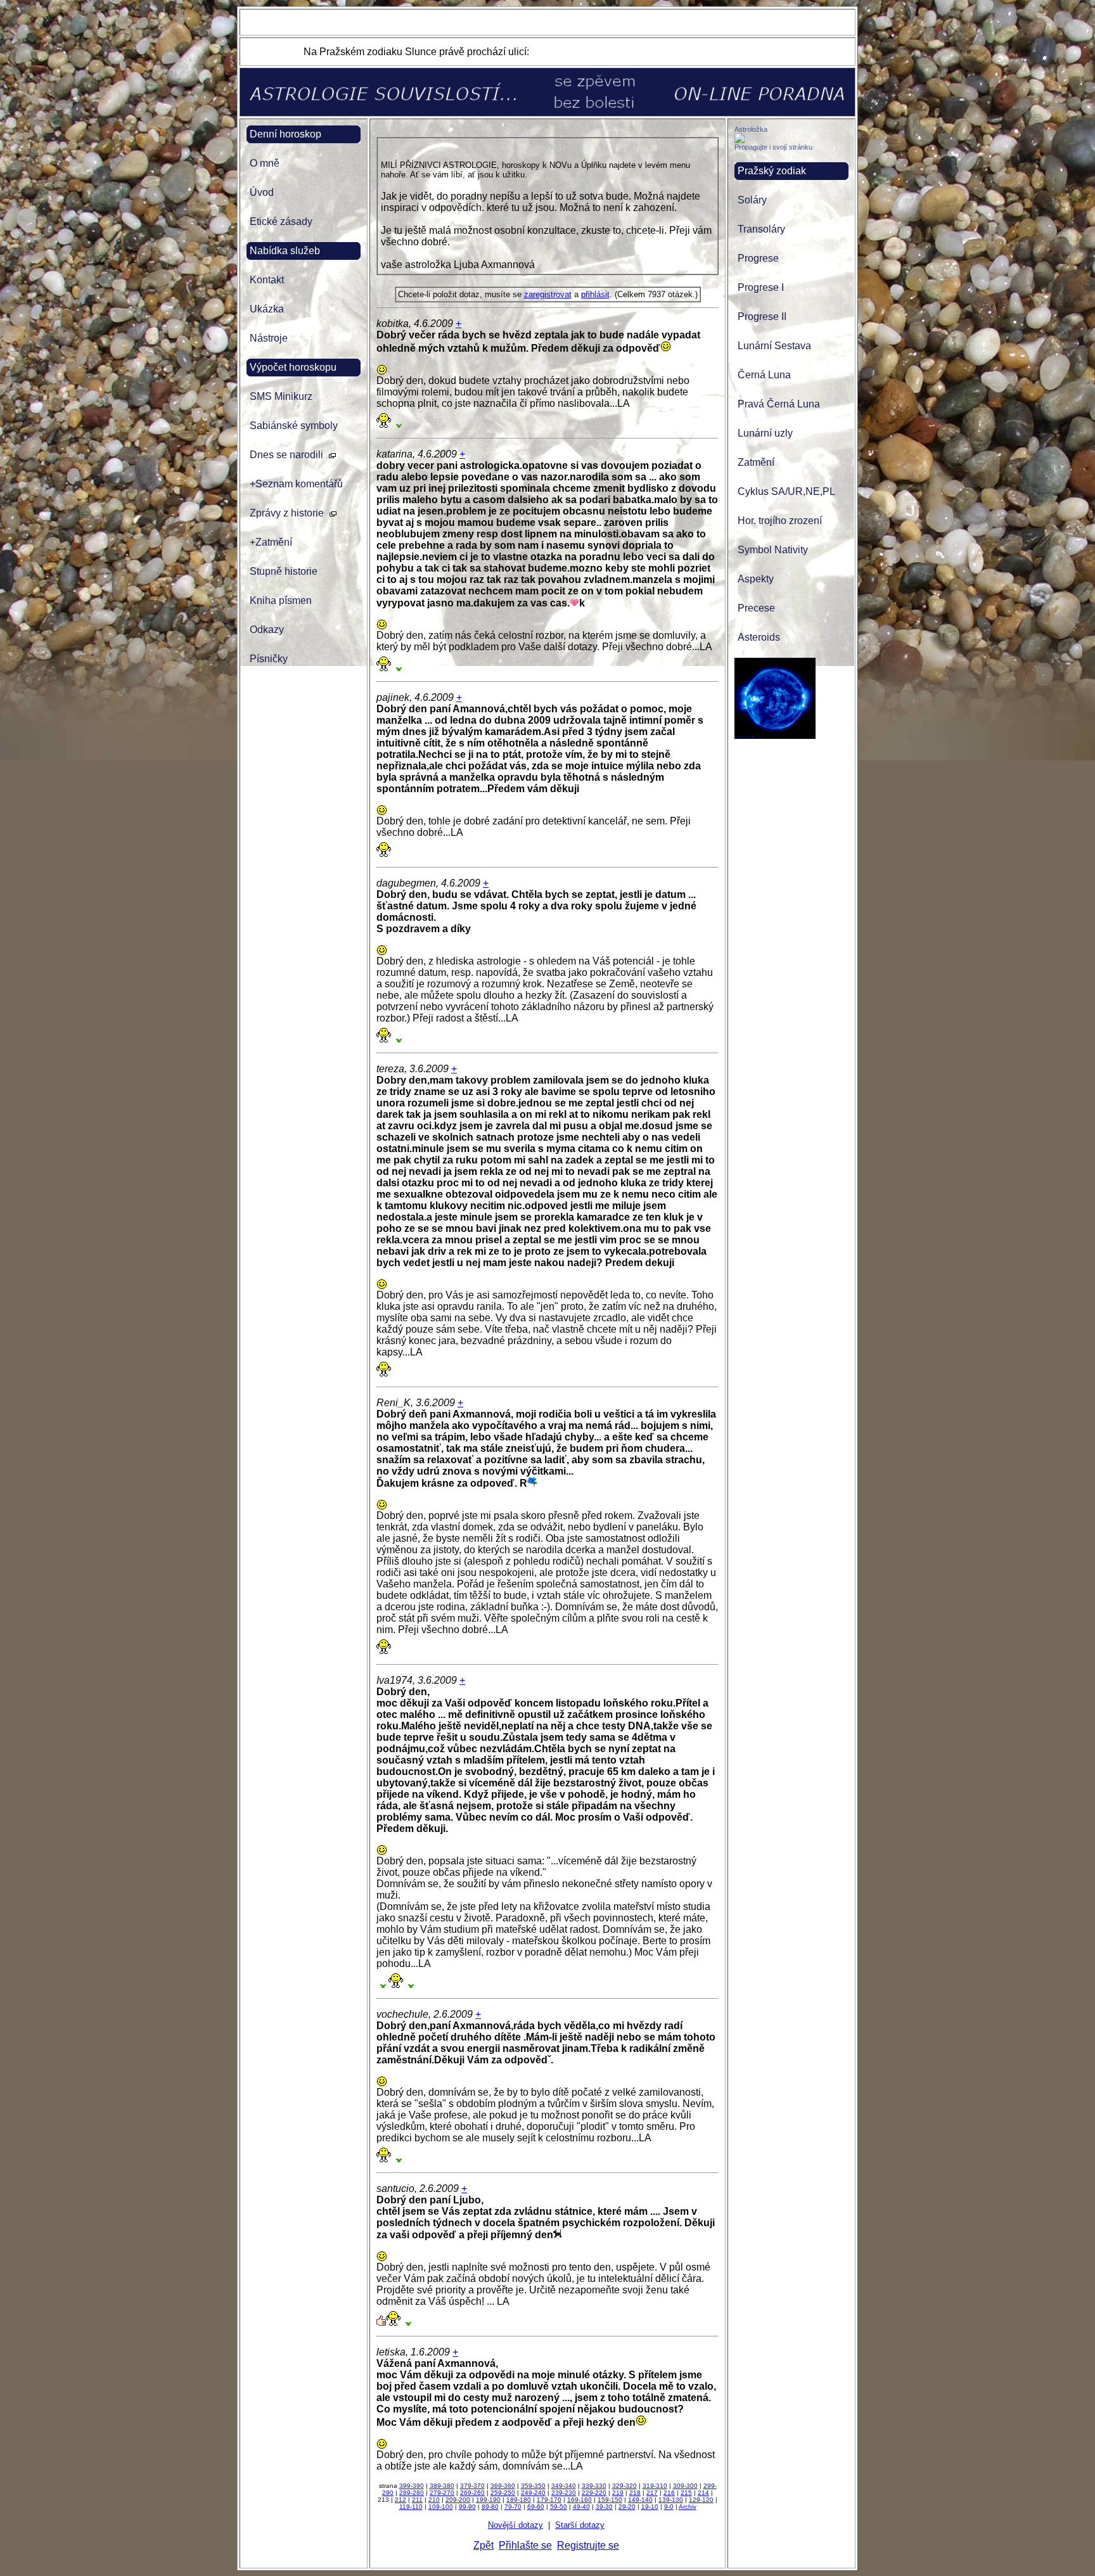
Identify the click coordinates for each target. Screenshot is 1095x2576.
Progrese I (761, 287)
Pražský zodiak (772, 171)
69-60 (536, 2507)
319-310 (655, 2486)
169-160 (580, 2500)
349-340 (564, 2486)
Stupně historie (284, 571)
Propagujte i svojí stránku (773, 147)
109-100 (441, 2507)
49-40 (581, 2507)
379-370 (472, 2486)
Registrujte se (588, 2545)
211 (417, 2500)
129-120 (701, 2500)
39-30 (604, 2507)
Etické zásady (281, 221)
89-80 (490, 2507)
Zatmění (756, 462)
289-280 (412, 2493)
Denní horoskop (285, 134)
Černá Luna (764, 375)
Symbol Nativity (773, 550)
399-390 (412, 2486)
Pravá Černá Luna (779, 404)
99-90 (467, 2507)
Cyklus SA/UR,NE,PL (786, 491)
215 (686, 2493)
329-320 (624, 2486)
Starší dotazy (580, 2525)
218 (635, 2493)
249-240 (533, 2493)
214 (703, 2493)
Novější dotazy (515, 2525)
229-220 (594, 2493)
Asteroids (759, 637)
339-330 (594, 2486)
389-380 (442, 2486)
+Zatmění (271, 542)
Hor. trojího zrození (780, 521)
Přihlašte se (525, 2545)
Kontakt (267, 280)
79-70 (513, 2507)
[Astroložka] (740, 140)
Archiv (688, 2507)
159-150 (610, 2500)
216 (669, 2493)
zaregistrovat (548, 294)
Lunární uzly (765, 433)
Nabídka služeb (285, 251)
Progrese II (762, 317)
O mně (265, 163)
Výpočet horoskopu (293, 367)
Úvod (262, 192)
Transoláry (761, 229)
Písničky (269, 659)
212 (400, 2500)
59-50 (559, 2507)
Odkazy (267, 630)
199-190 (488, 2500)
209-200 (458, 2500)
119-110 (411, 2507)
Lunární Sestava (774, 346)
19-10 (650, 2507)
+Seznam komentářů (296, 484)
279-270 (442, 2493)
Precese (756, 608)
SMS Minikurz (281, 396)
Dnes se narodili (286, 455)
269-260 (472, 2493)
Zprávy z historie (287, 513)
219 (618, 2493)
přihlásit (595, 294)
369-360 (503, 2486)
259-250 (503, 2493)
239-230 (564, 2493)
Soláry (752, 200)
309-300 (685, 2486)
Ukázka (267, 309)
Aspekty (756, 579)
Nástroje (269, 338)
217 (652, 2493)
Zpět (483, 2545)
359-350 (533, 2486)
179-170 (549, 2500)
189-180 (519, 2500)
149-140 (640, 2500)
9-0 (669, 2507)
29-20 (627, 2507)
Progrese (758, 258)
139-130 (671, 2500)
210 (434, 2500)
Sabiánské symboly (294, 426)
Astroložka (751, 129)
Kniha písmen (281, 600)
